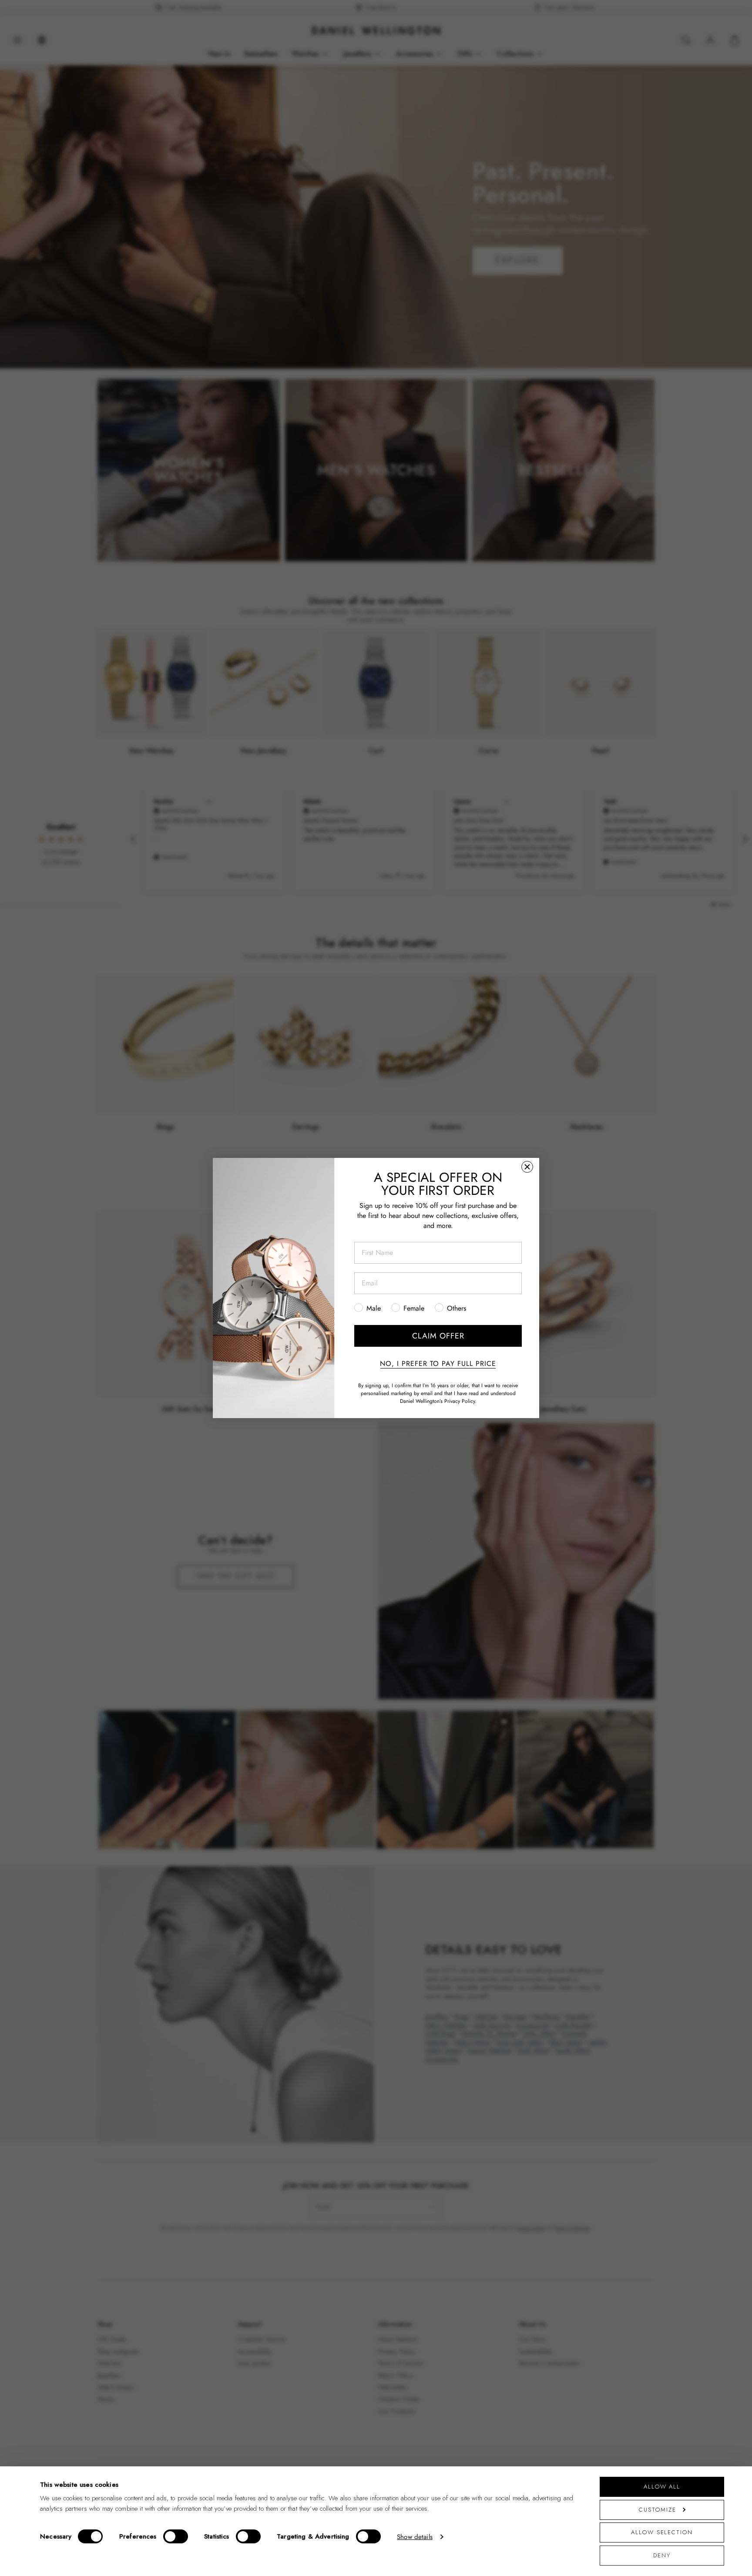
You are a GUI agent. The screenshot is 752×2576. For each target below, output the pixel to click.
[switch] (176, 2536)
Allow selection (662, 2532)
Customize (657, 2510)
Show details (415, 2537)
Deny (662, 2555)
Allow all (662, 2487)
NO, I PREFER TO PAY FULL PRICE (438, 1364)
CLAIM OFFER (438, 1336)
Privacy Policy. (460, 1401)
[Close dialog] (527, 1167)
